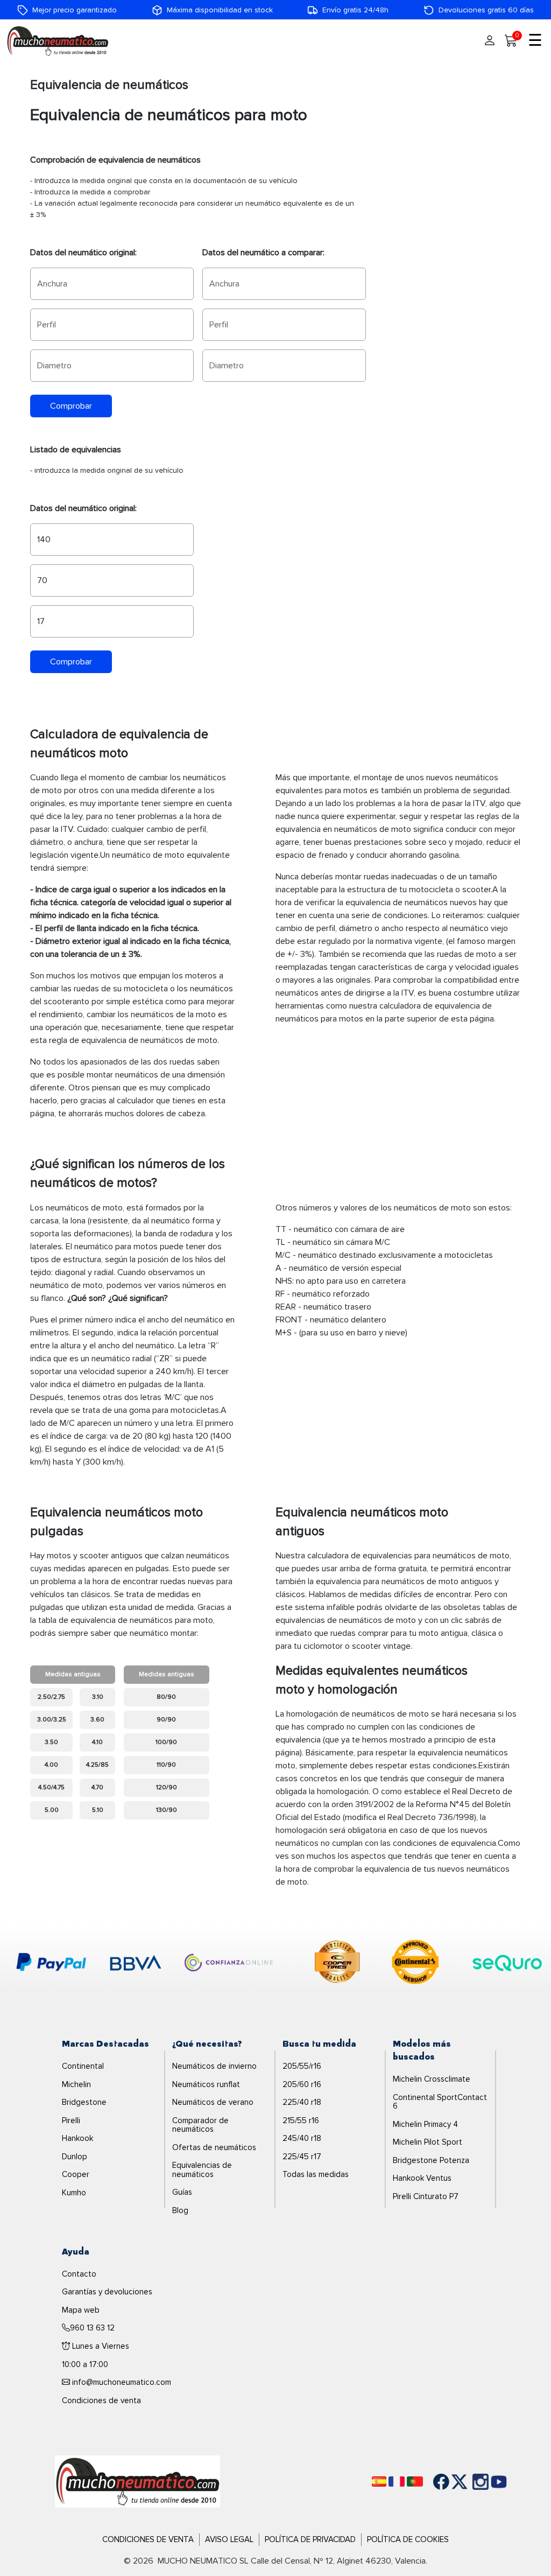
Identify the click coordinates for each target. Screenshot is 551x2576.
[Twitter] (451, 2482)
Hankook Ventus (422, 2178)
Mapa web (81, 2310)
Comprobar (71, 406)
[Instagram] (470, 2482)
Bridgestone (84, 2102)
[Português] (415, 2481)
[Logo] (137, 2481)
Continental (83, 2066)
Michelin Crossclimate (432, 2079)
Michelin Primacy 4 (425, 2124)
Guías (182, 2192)
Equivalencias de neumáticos (202, 2170)
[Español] (379, 2481)
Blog (180, 2210)
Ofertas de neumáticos (214, 2147)
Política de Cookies (408, 2539)
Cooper (76, 2174)
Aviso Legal (229, 2539)
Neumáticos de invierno (214, 2066)
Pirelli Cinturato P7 (426, 2196)
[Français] (397, 2481)
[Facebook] (433, 2482)
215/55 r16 (301, 2120)
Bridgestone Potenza (431, 2160)
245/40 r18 (302, 2138)
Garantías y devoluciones (107, 2292)
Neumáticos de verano (213, 2102)
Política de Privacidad (310, 2539)
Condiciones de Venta (148, 2539)
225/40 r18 (302, 2102)
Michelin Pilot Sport (428, 2142)
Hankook (77, 2138)
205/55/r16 (302, 2066)
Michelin (76, 2084)
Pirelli (71, 2120)
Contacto (79, 2274)
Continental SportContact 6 (440, 2102)
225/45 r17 (302, 2157)
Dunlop (75, 2157)
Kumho (74, 2193)
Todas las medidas (316, 2174)
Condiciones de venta (101, 2400)
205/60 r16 (302, 2084)
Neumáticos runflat (206, 2084)
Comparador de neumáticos (200, 2125)
